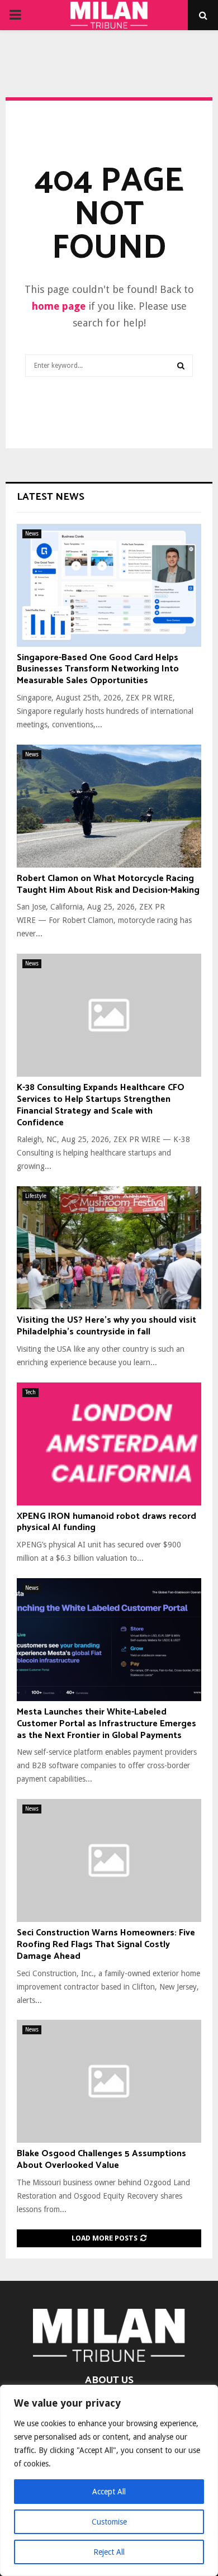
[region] (109, 2480)
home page (59, 306)
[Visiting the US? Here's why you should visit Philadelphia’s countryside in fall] (109, 1248)
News (32, 534)
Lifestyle (36, 1196)
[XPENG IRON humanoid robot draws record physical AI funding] (109, 1444)
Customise (109, 2522)
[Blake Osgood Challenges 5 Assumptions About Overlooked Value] (109, 2081)
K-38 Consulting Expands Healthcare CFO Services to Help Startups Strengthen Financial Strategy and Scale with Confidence (101, 1105)
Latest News (51, 497)
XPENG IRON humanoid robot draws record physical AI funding (106, 1522)
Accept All (109, 2492)
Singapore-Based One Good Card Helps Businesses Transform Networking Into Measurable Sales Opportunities (98, 669)
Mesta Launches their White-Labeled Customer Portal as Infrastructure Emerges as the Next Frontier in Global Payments (106, 1724)
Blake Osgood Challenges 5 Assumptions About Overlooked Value (101, 2160)
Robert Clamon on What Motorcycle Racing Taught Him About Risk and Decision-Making (108, 884)
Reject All (109, 2552)
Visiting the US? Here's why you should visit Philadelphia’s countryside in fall (106, 1326)
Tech (30, 1392)
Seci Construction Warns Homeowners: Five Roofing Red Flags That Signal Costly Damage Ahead (106, 1945)
